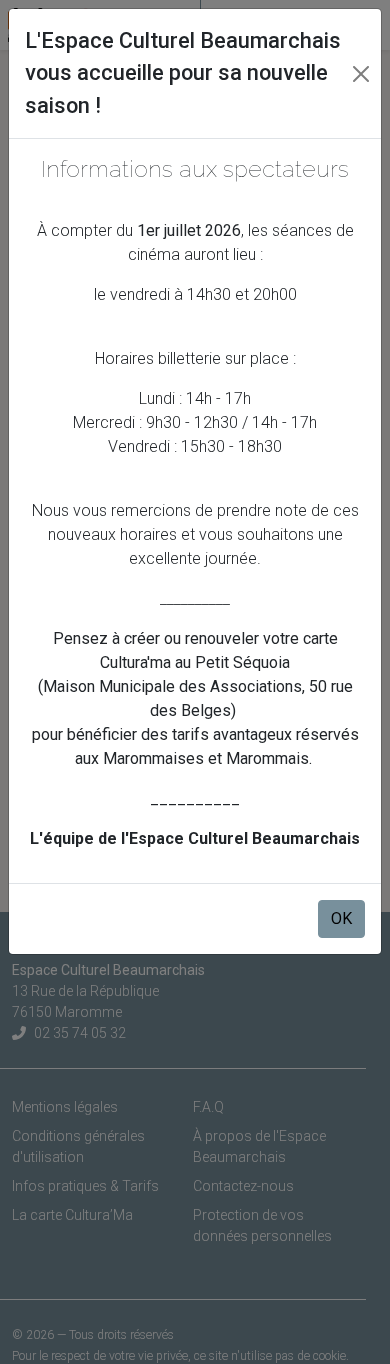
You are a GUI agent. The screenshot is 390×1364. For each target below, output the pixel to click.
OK (341, 918)
